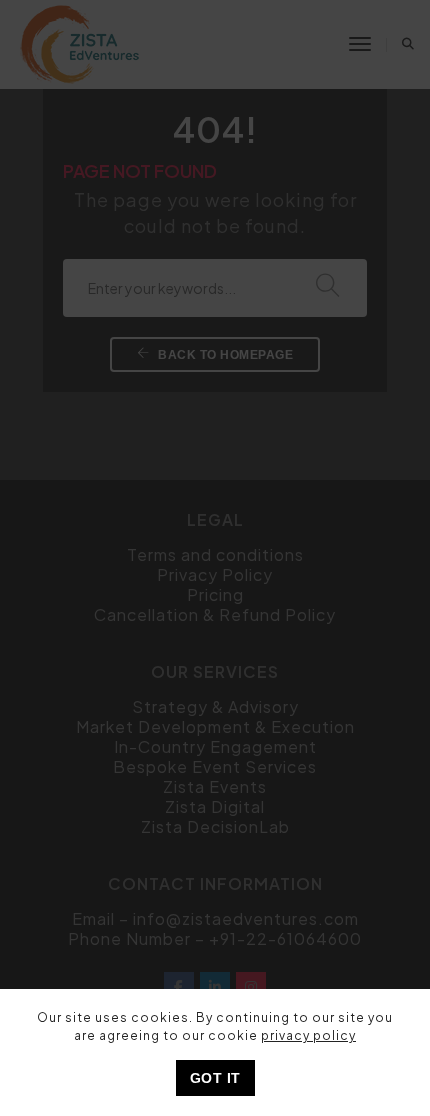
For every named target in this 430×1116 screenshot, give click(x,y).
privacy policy (308, 1035)
